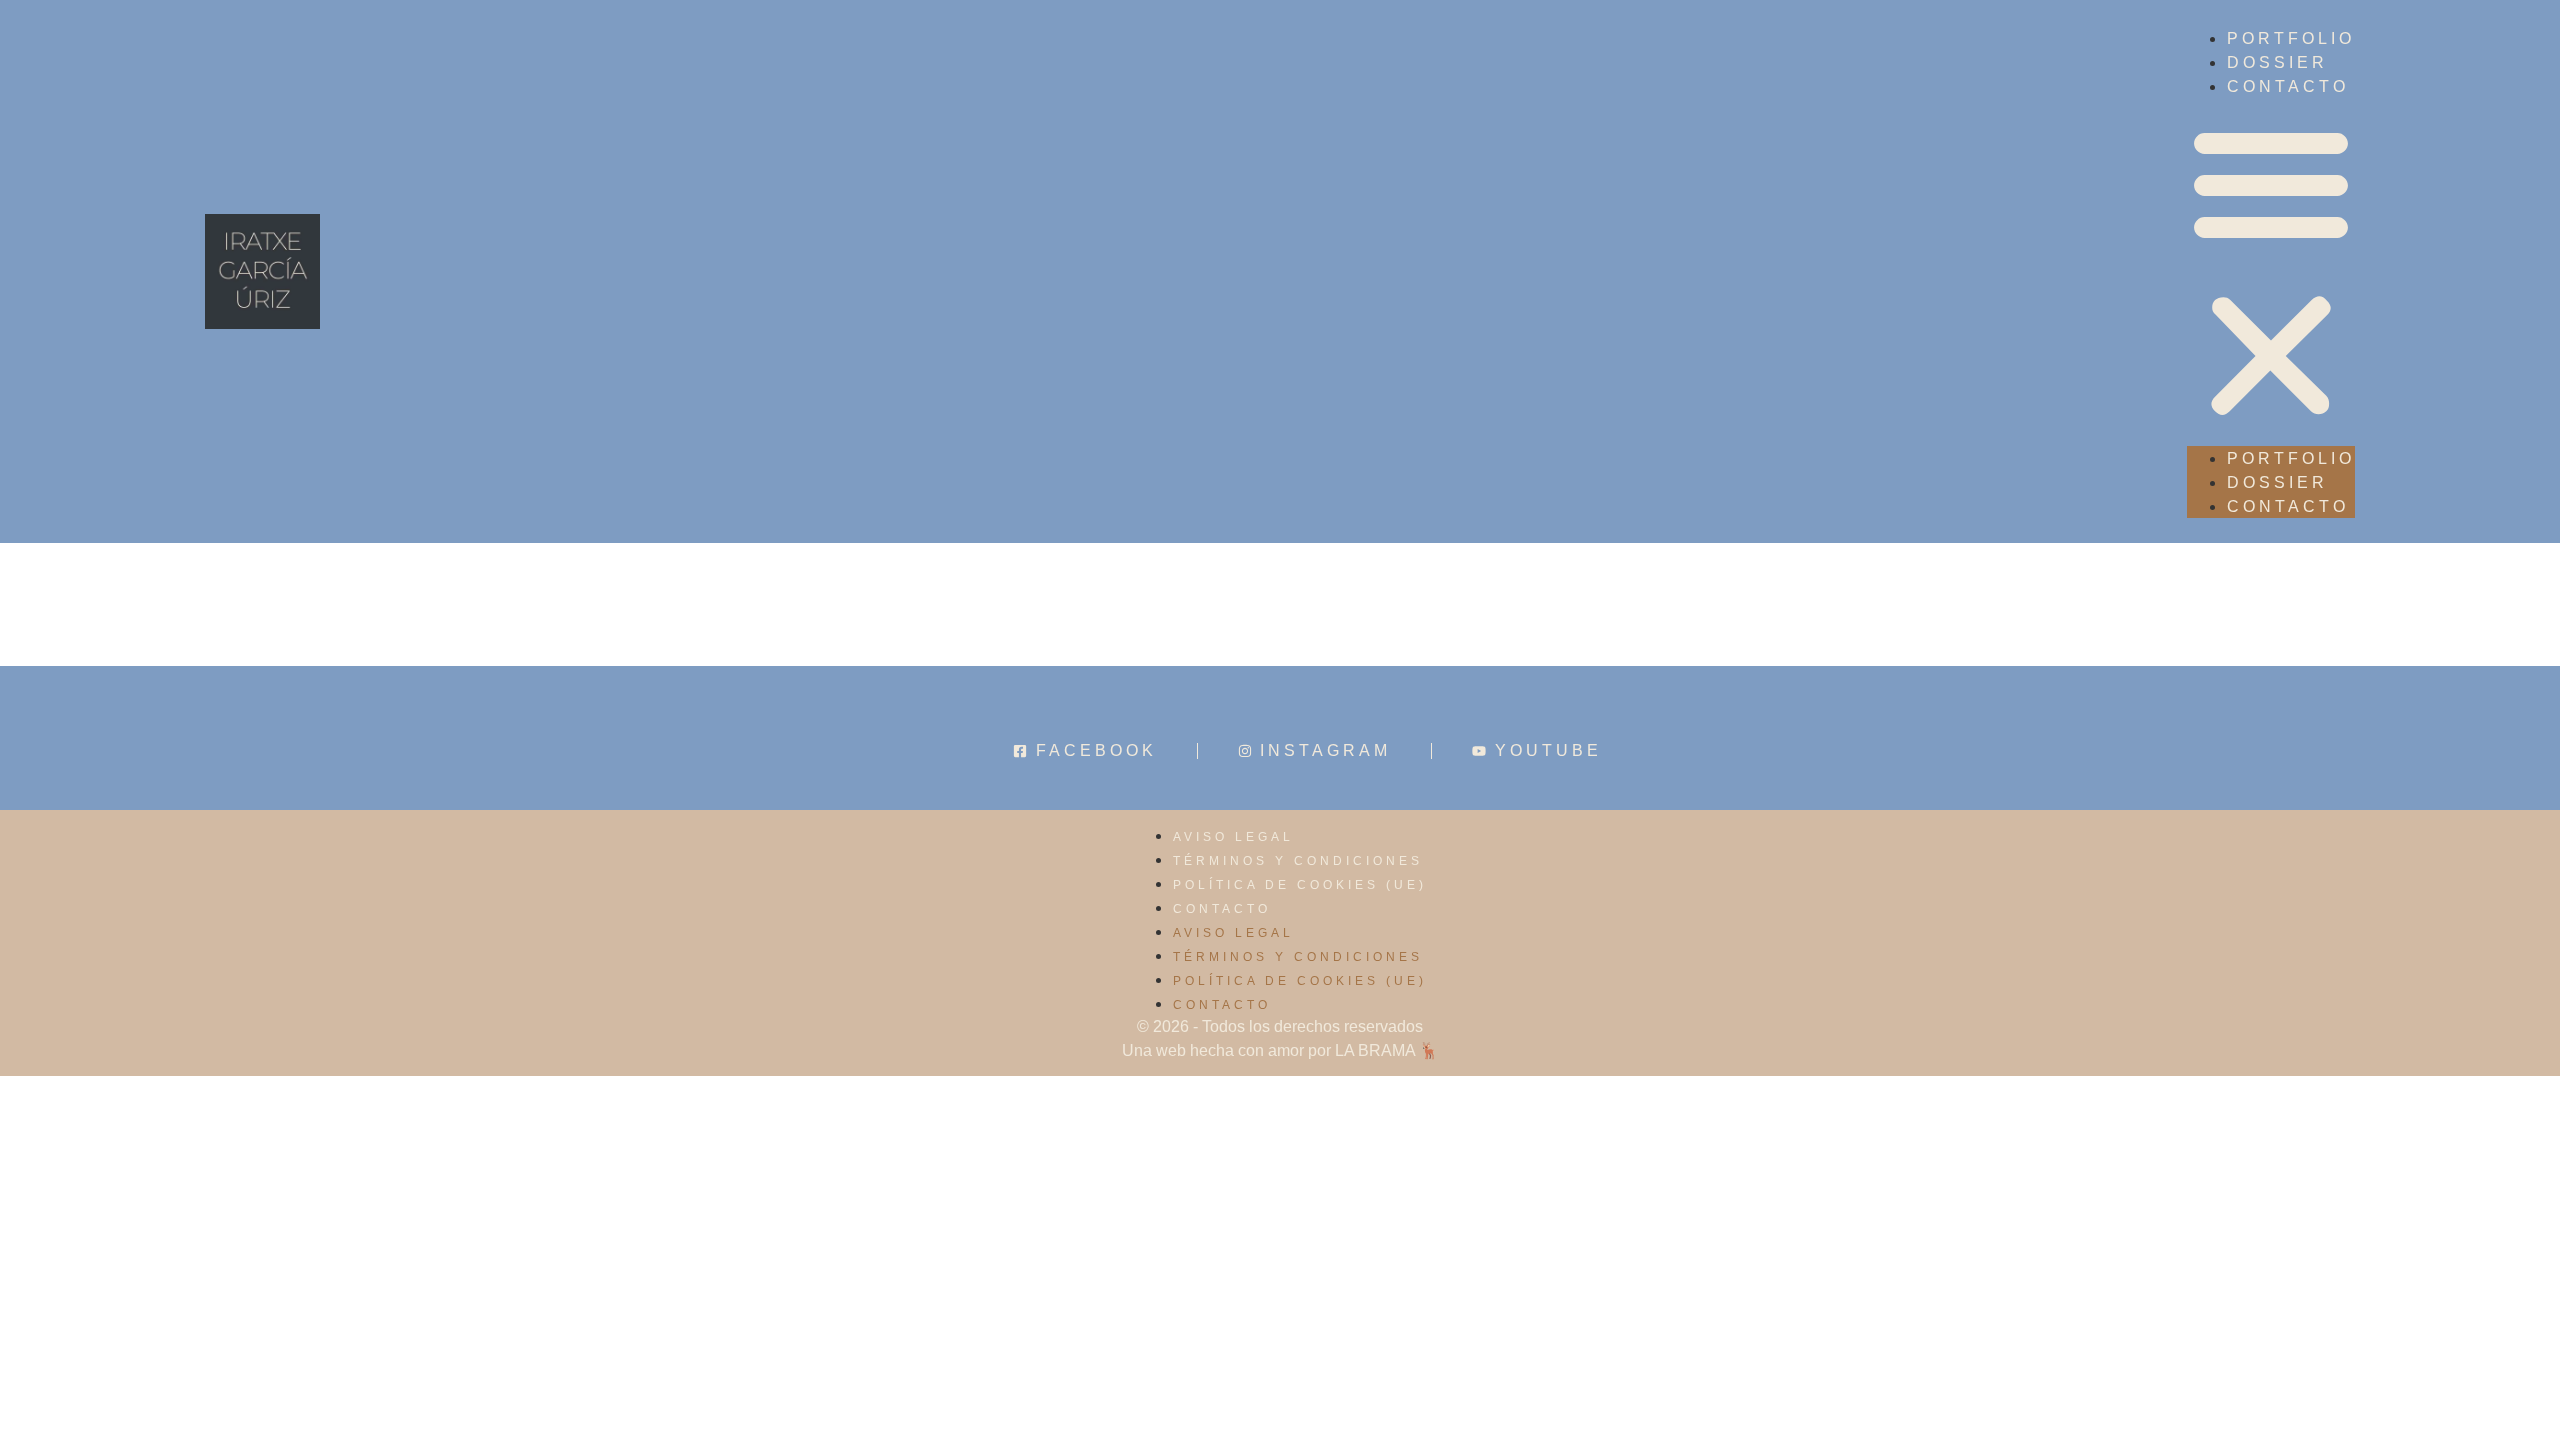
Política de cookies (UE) (1300, 885)
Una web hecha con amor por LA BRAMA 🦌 (1280, 1050)
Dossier (2277, 62)
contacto (2288, 86)
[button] (2271, 272)
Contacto (1222, 909)
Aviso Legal (1233, 837)
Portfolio (2291, 38)
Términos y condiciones (1298, 861)
